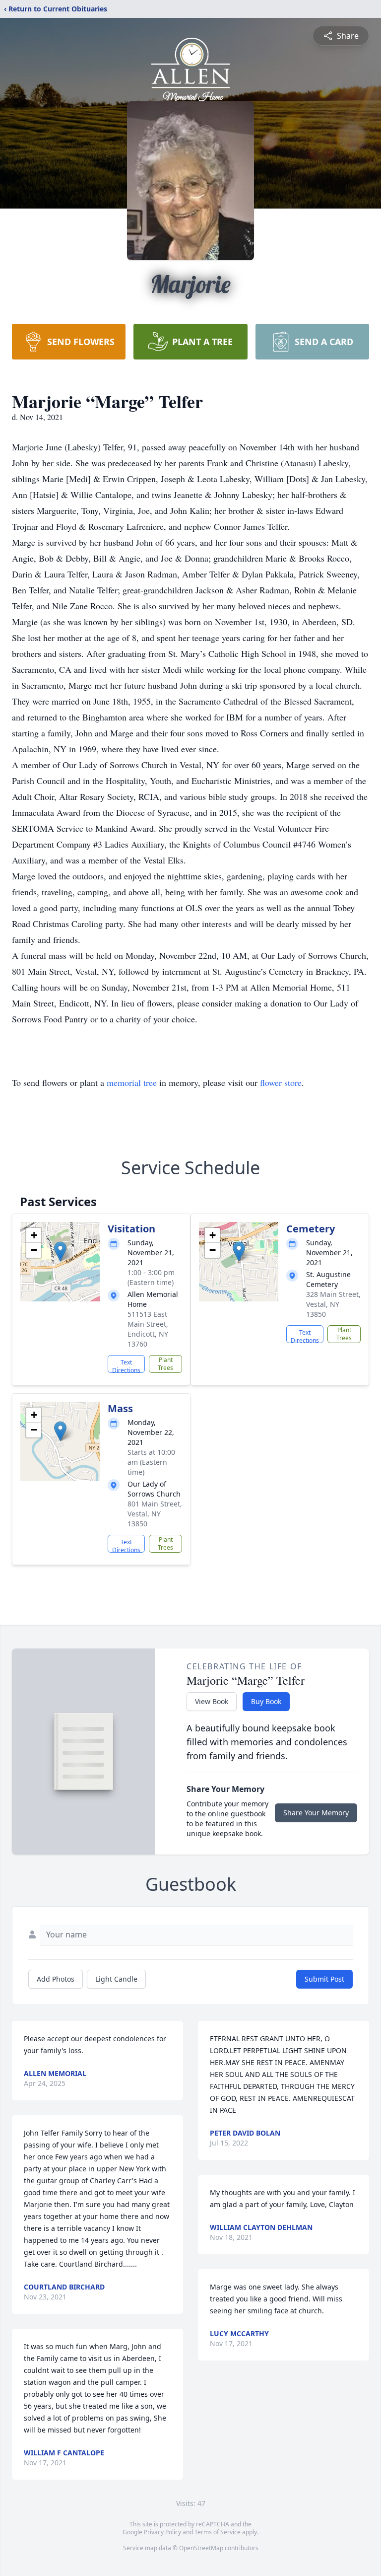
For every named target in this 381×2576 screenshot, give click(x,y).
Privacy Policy (162, 2532)
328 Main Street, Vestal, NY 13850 (333, 1304)
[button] (60, 1252)
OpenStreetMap (201, 2548)
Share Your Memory (316, 1813)
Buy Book (266, 1701)
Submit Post (324, 1979)
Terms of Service (218, 2532)
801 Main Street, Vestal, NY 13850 (155, 1514)
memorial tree (132, 1082)
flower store (281, 1082)
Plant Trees (165, 1364)
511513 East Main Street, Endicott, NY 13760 (148, 1329)
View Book (212, 1701)
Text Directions (126, 1365)
